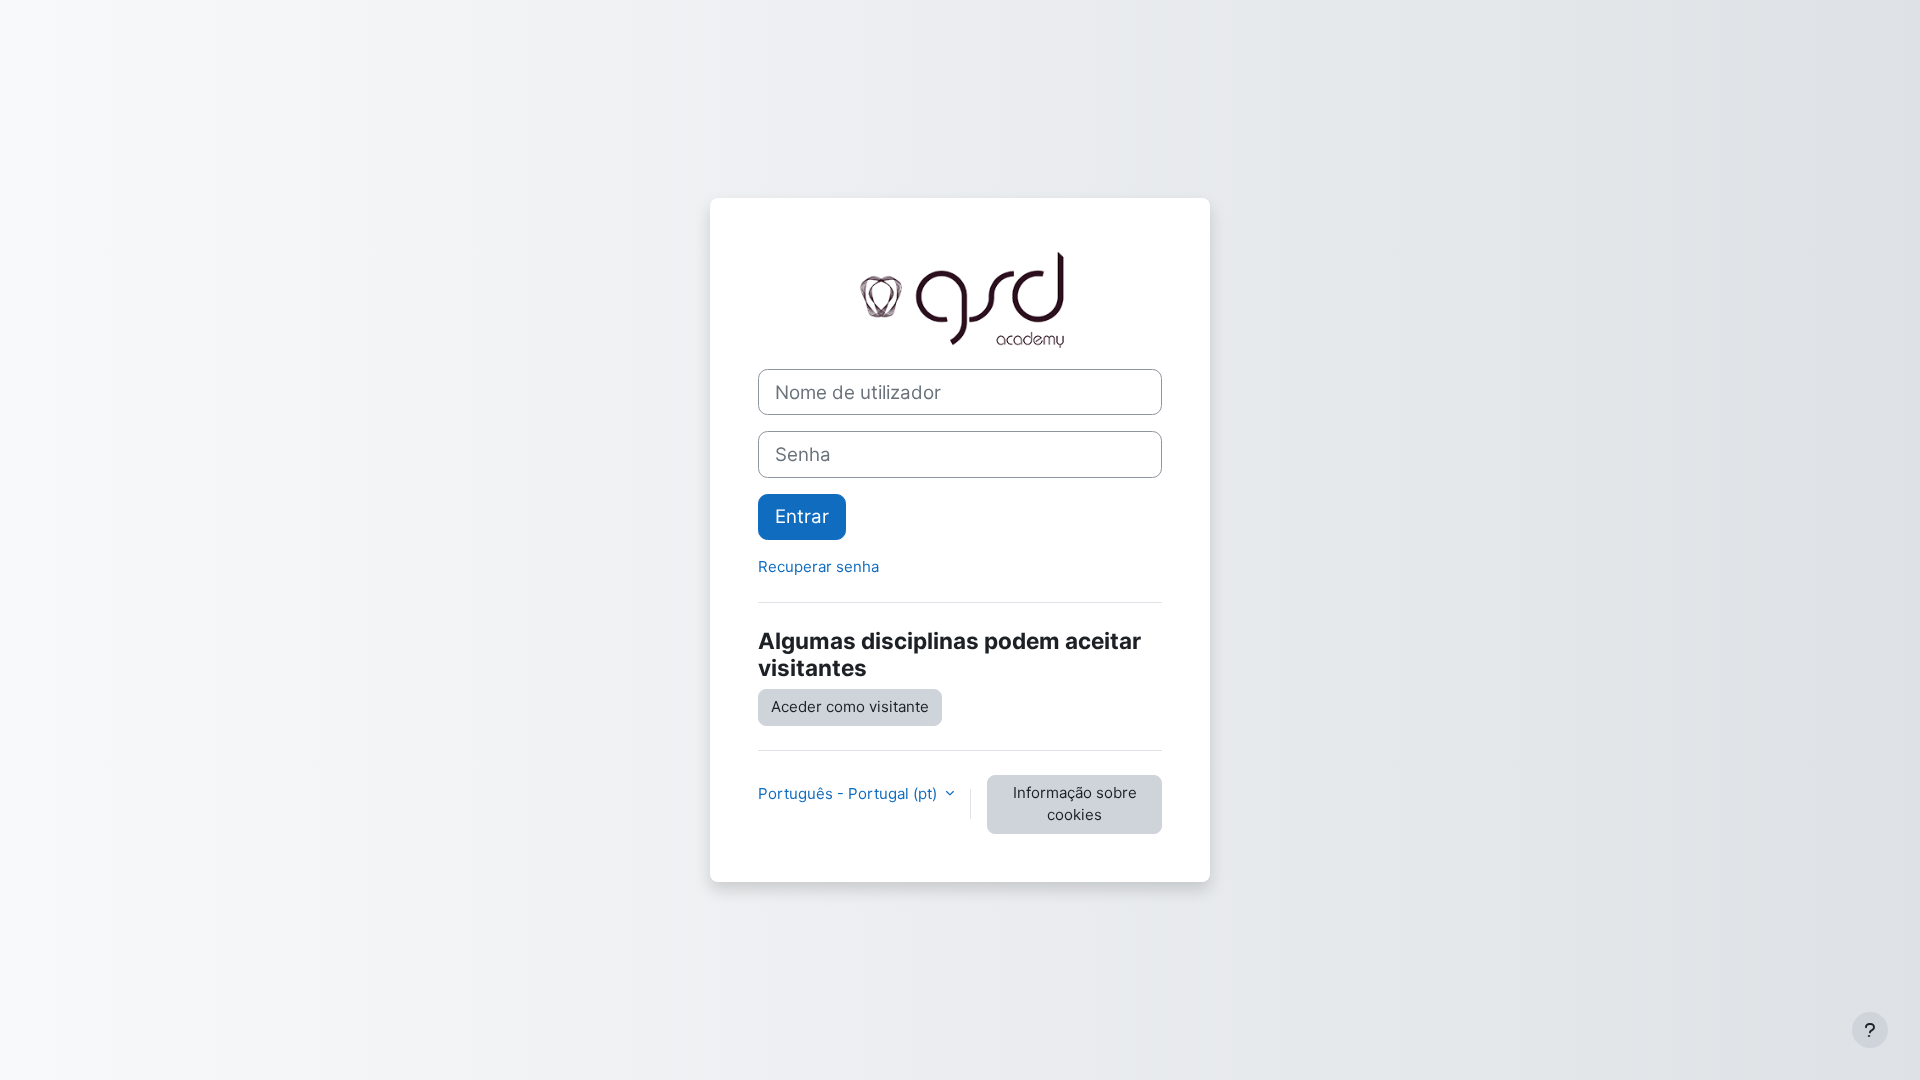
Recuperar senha (818, 566)
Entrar (802, 516)
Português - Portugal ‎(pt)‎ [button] (849, 793)
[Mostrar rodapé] (1870, 1030)
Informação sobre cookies (1075, 804)
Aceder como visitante (850, 706)
